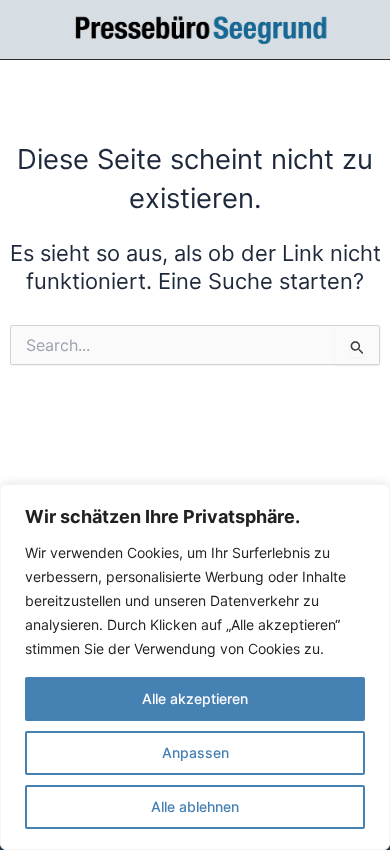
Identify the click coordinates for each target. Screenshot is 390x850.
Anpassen (195, 752)
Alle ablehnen (195, 806)
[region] (195, 667)
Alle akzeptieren (195, 698)
